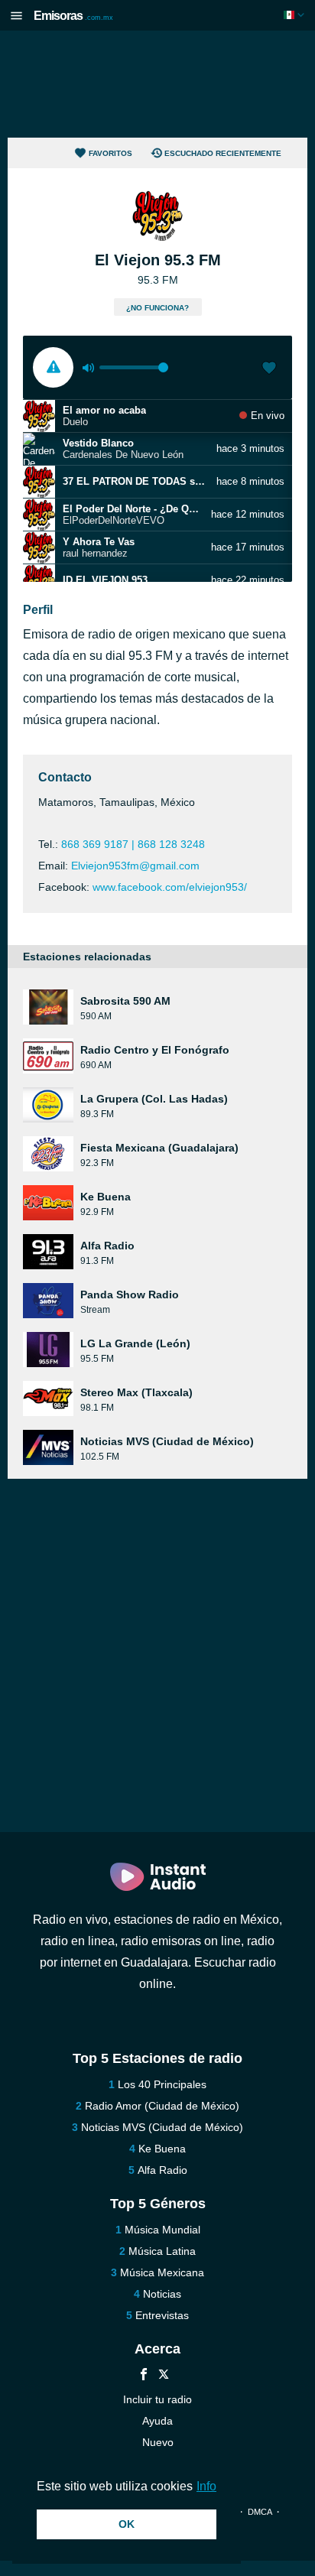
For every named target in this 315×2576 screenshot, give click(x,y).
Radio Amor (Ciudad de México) (162, 2106)
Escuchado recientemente (223, 153)
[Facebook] (144, 2376)
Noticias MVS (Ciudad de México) (162, 2127)
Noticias (162, 2294)
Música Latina (162, 2251)
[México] (296, 15)
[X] (164, 2376)
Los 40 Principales (162, 2084)
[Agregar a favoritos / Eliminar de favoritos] (269, 369)
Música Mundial (162, 2230)
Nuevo (158, 2442)
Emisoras (73, 16)
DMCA (260, 2512)
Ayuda (157, 2421)
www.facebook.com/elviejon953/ (170, 887)
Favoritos (110, 153)
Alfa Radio (162, 2170)
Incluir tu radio (157, 2399)
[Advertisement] (157, 84)
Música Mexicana (162, 2272)
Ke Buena (162, 2149)
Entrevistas (162, 2315)
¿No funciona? (157, 308)
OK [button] (127, 2524)
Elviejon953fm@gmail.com (135, 866)
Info (206, 2486)
